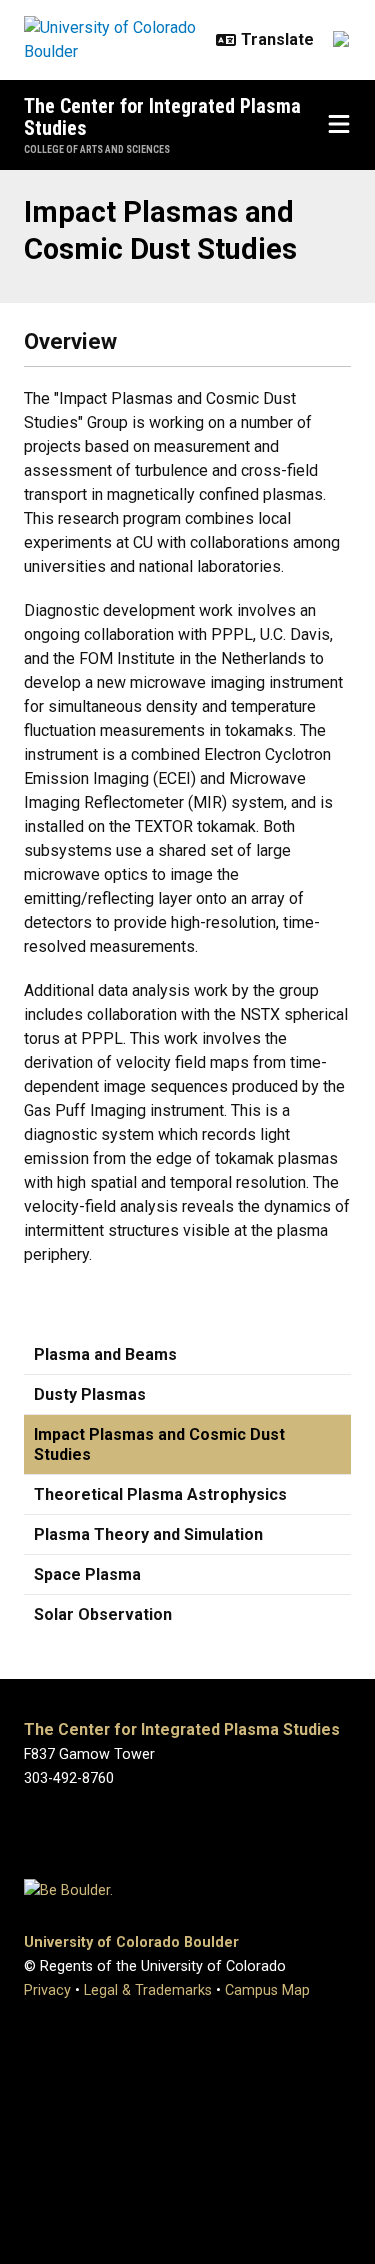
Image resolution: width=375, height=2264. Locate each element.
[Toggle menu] (339, 125)
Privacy (47, 1990)
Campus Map (267, 1990)
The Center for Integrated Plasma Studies (162, 117)
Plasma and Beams (105, 1354)
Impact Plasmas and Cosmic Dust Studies (159, 1444)
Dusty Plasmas (90, 1394)
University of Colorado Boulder (131, 1942)
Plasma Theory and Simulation (148, 1534)
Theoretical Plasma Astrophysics (160, 1494)
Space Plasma (87, 1574)
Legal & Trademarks (148, 1990)
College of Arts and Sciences (97, 149)
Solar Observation (103, 1614)
